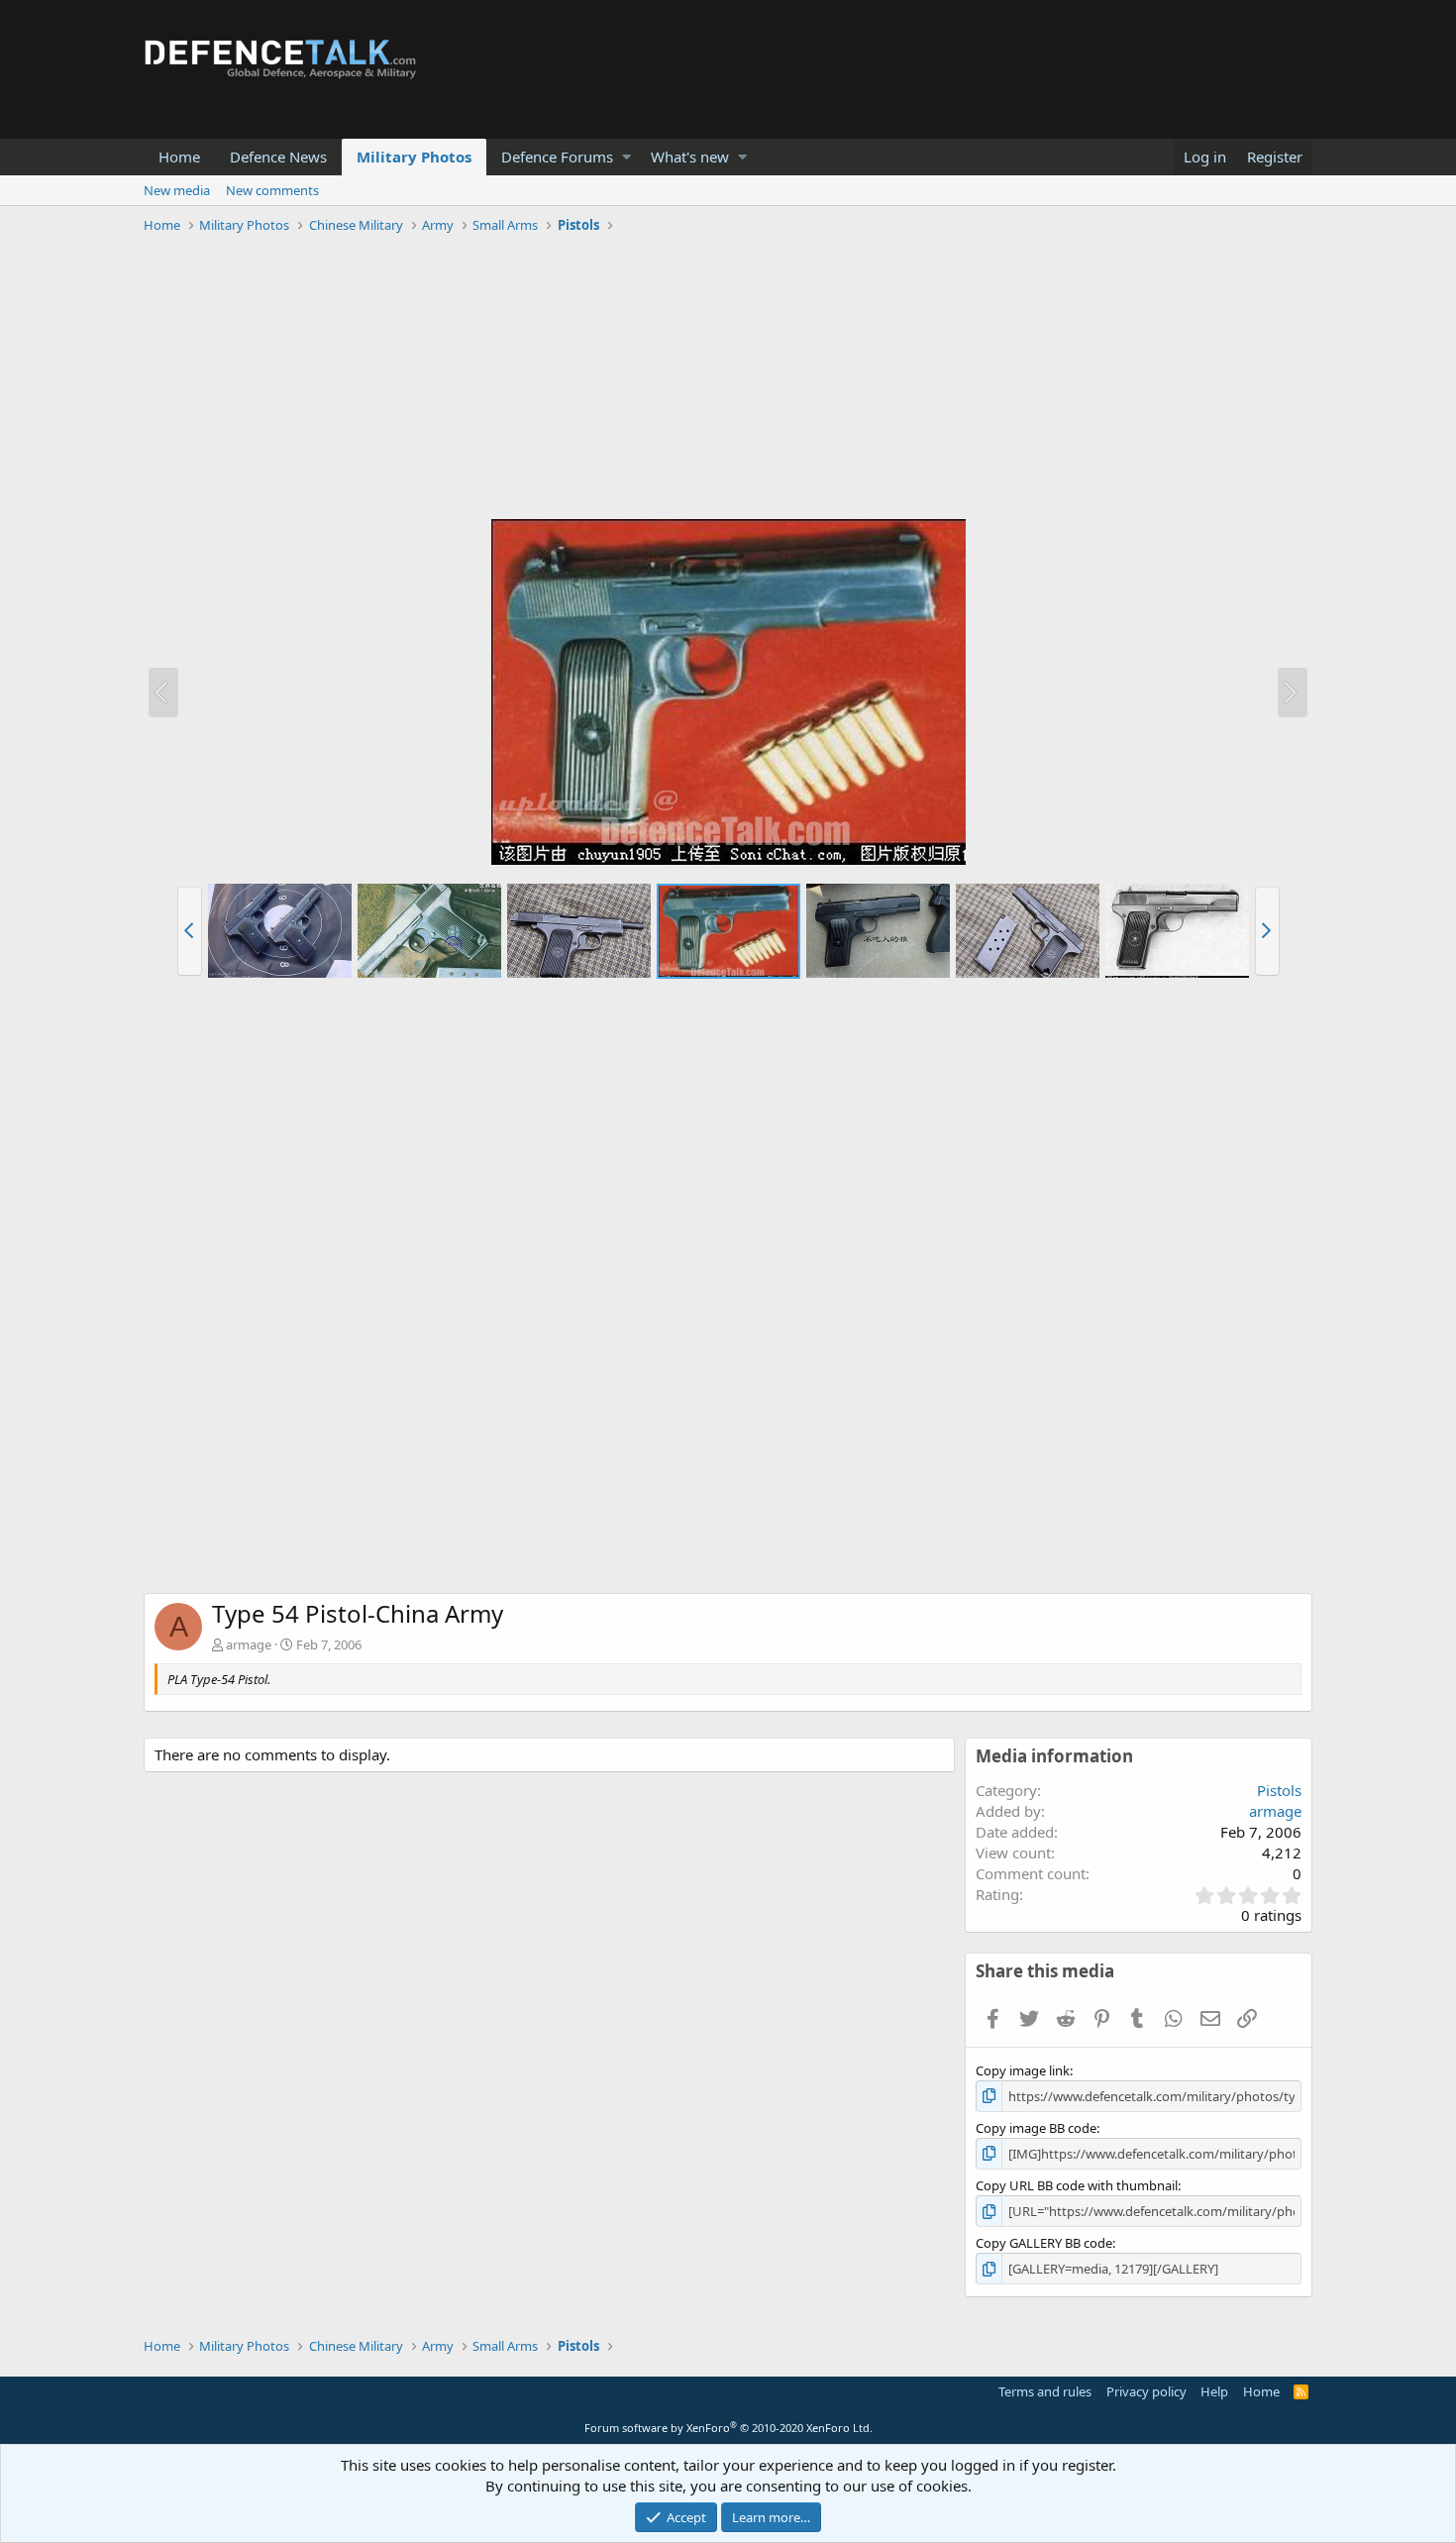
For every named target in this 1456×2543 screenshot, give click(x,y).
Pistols (1279, 1790)
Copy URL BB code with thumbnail (1077, 2185)
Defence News (278, 157)
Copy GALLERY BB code (1044, 2243)
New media (177, 190)
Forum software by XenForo (728, 2428)
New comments (272, 190)
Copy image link (1023, 2070)
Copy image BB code (1036, 2128)
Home (179, 157)
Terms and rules (1045, 2391)
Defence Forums (557, 157)
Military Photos (414, 157)
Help (1214, 2391)
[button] (626, 157)
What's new (690, 157)
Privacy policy (1146, 2391)
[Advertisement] (728, 379)
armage (249, 1644)
